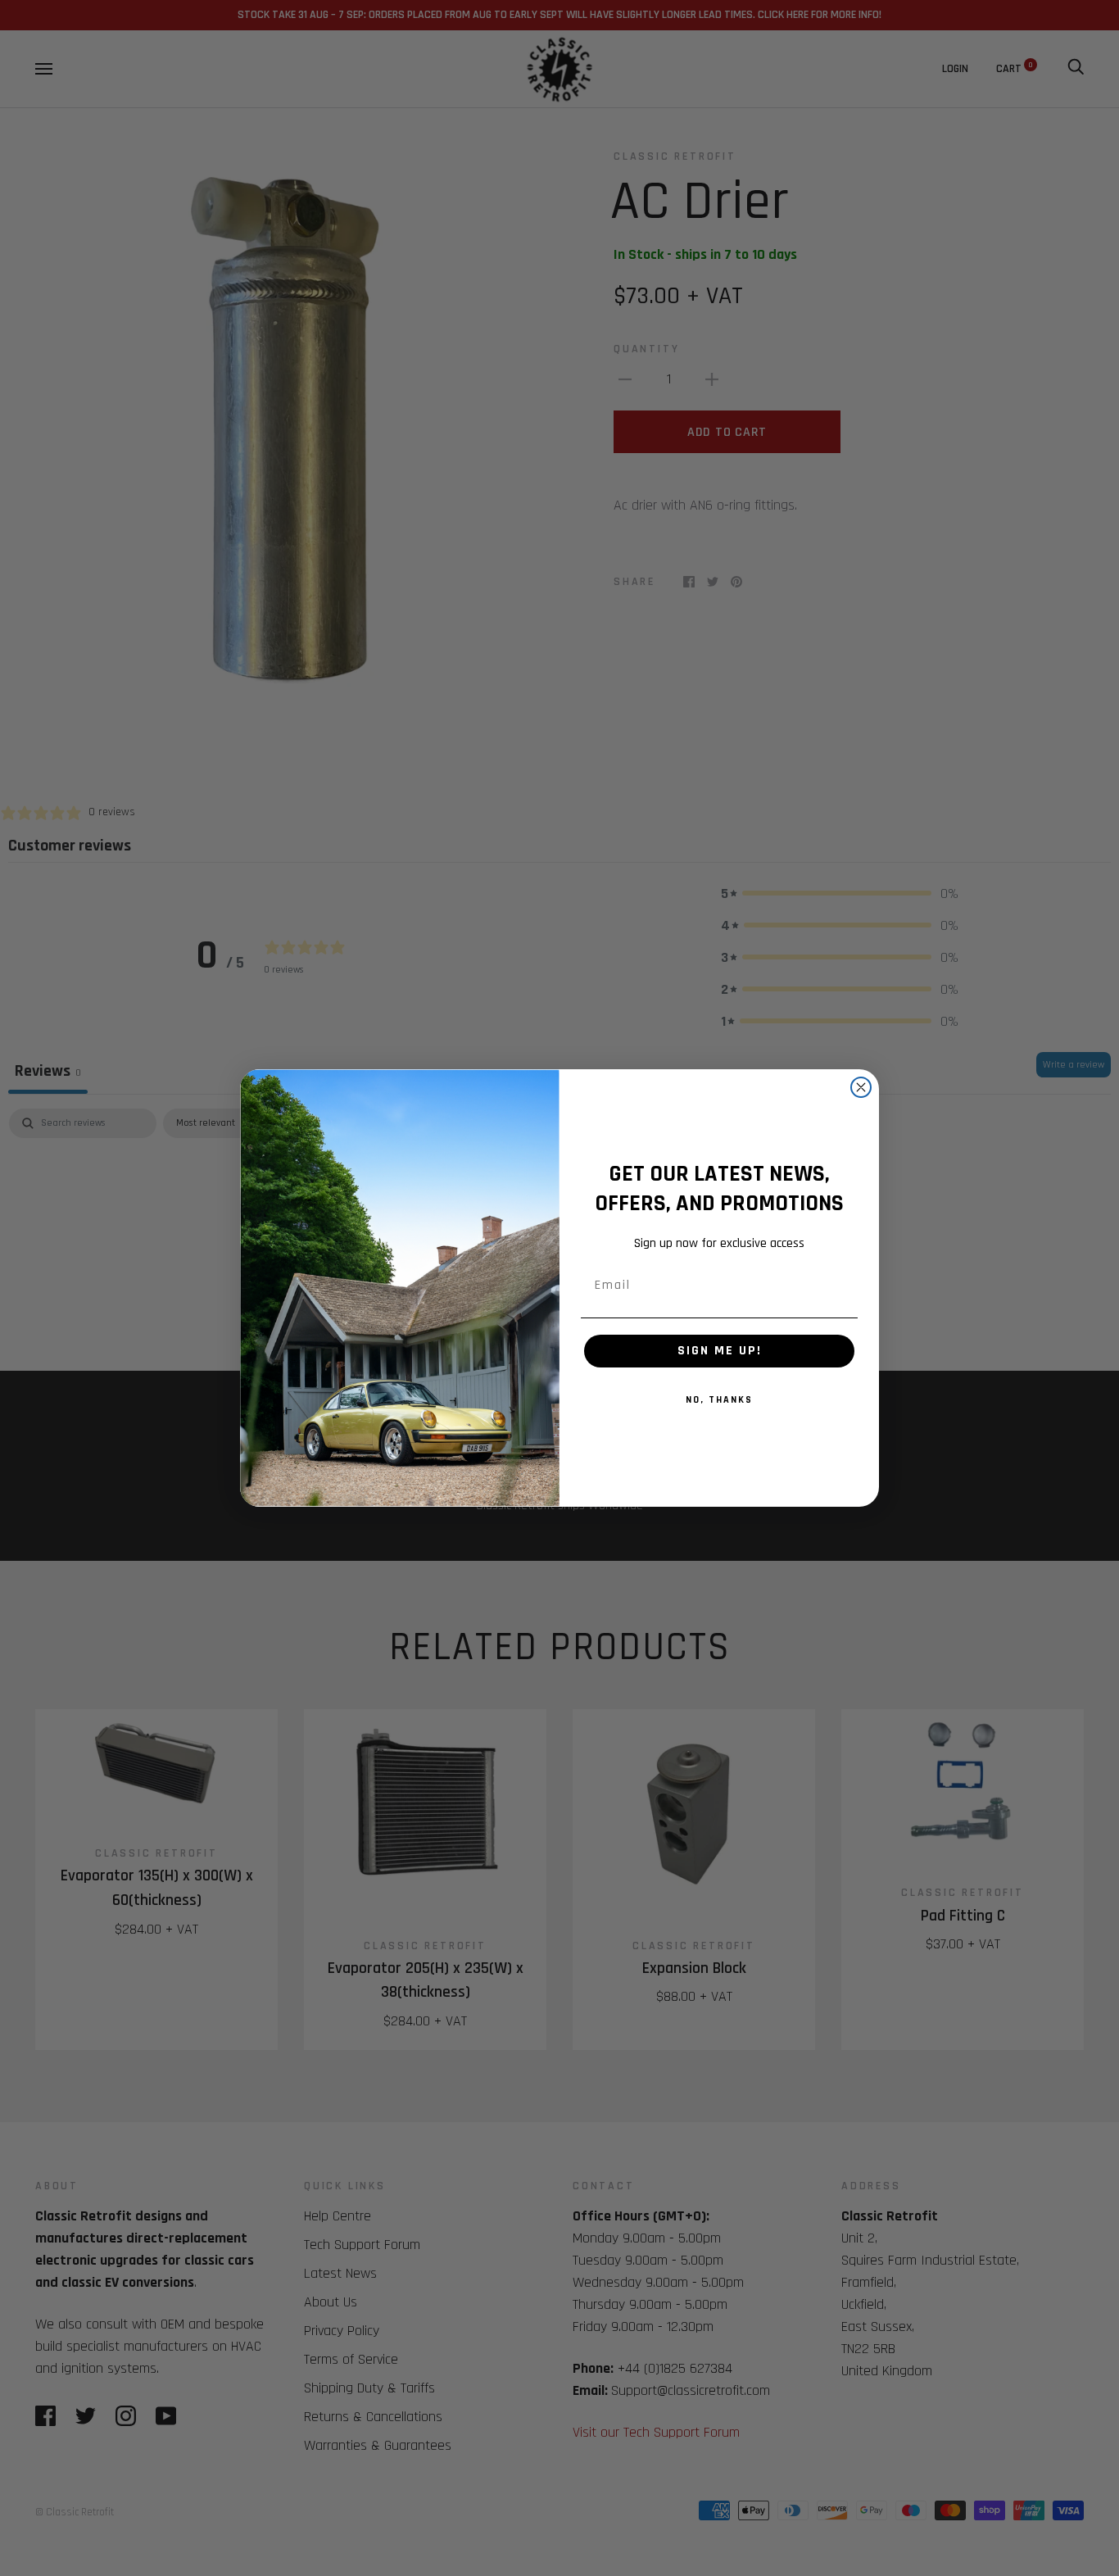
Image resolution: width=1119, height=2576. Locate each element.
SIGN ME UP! (720, 1351)
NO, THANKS (719, 1400)
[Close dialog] (861, 1087)
